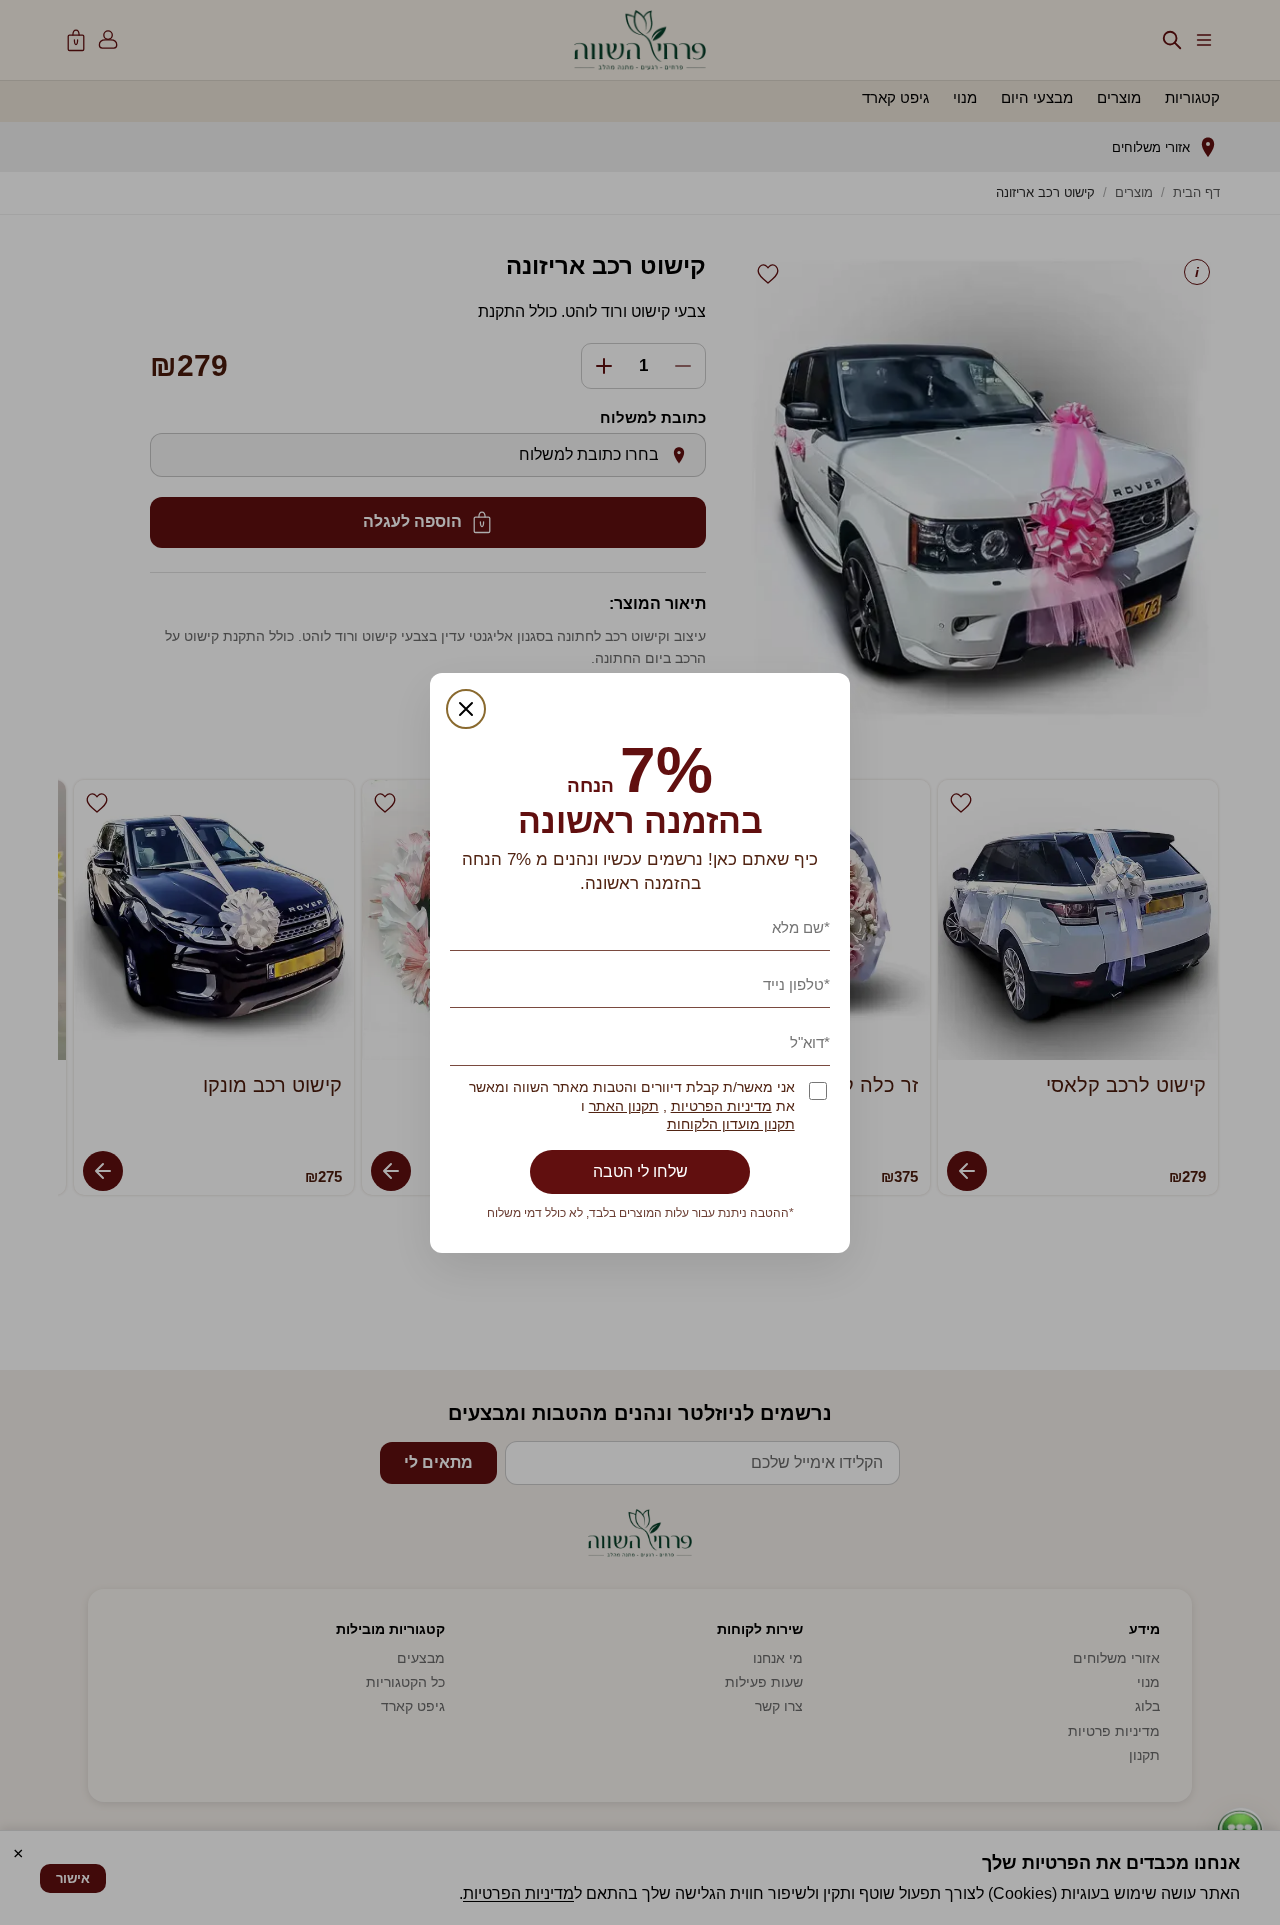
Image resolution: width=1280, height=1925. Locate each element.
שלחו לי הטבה (640, 1171)
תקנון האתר (624, 1106)
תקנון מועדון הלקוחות (731, 1124)
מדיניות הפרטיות (721, 1106)
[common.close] (466, 709)
